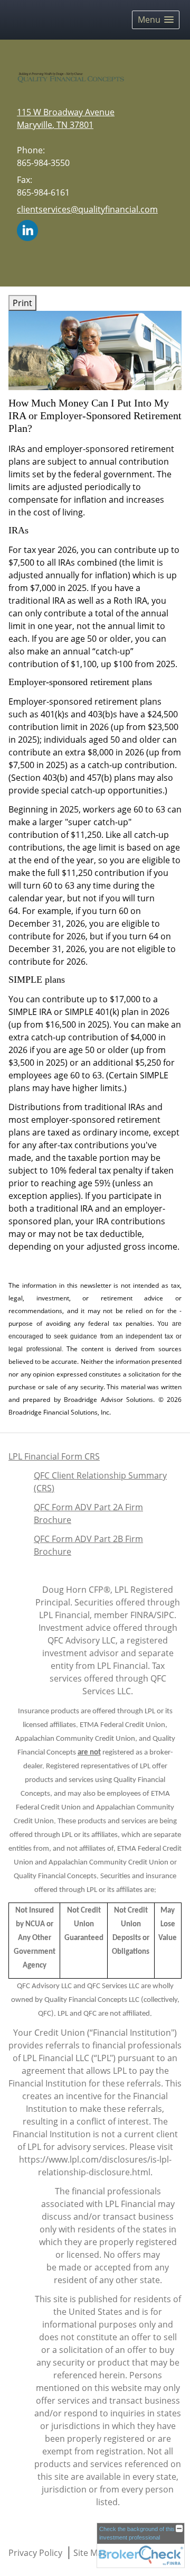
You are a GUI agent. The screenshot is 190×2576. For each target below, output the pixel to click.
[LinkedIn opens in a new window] (27, 229)
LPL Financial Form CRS (54, 1456)
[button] (156, 20)
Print (22, 303)
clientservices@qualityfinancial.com (87, 209)
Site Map (91, 2553)
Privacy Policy (35, 2553)
